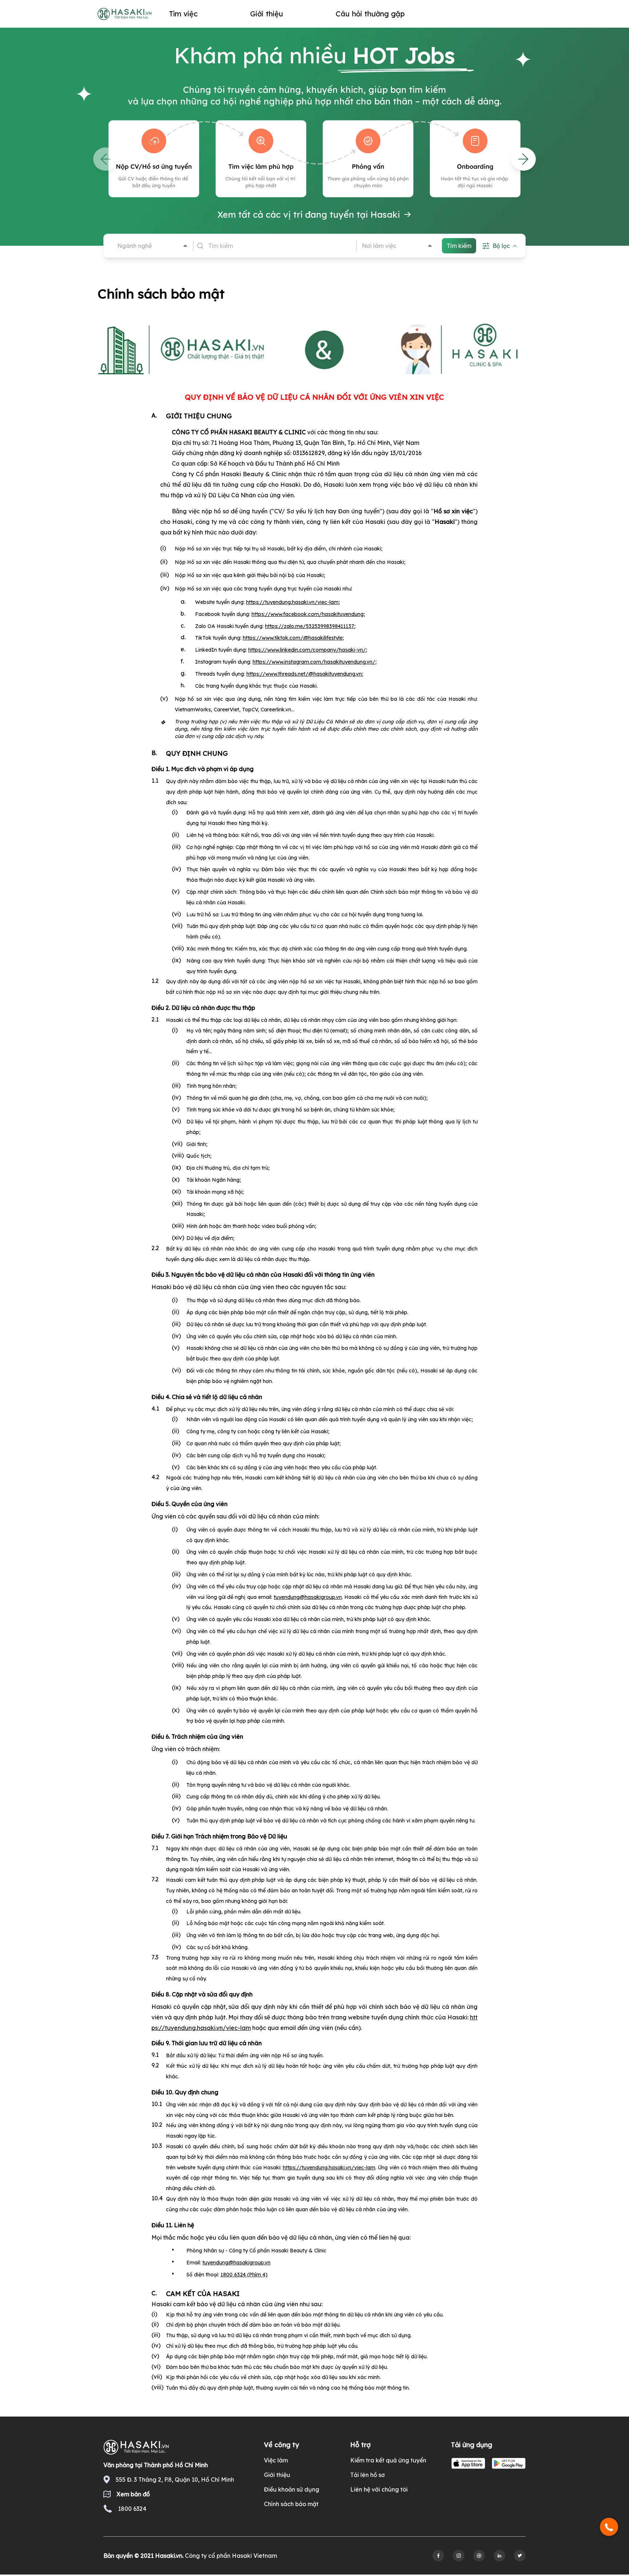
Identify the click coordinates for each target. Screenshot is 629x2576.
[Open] (185, 246)
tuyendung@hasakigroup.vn (308, 1597)
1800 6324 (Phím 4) (244, 2275)
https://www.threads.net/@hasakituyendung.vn (304, 674)
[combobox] (147, 246)
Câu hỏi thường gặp (370, 14)
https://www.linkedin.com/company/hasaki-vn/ (307, 650)
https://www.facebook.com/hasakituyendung (308, 614)
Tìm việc (183, 14)
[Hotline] (609, 2527)
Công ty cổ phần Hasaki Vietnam (231, 2556)
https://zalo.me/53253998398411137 (310, 626)
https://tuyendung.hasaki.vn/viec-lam (292, 602)
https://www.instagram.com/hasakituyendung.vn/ (314, 662)
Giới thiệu (267, 14)
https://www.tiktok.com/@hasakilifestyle (293, 638)
